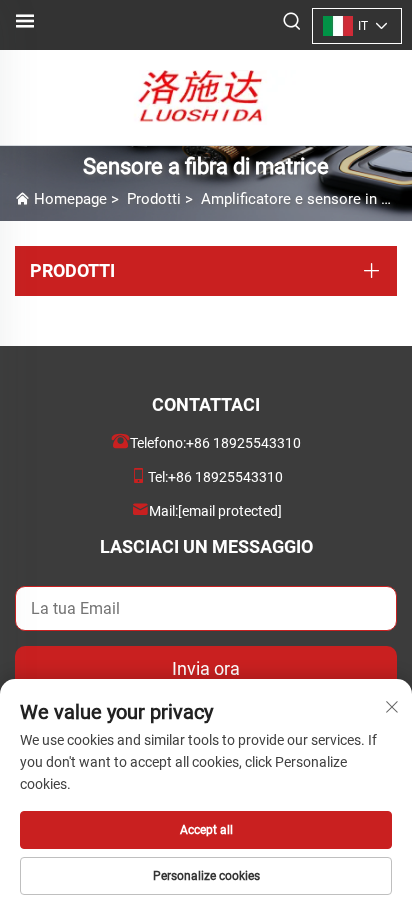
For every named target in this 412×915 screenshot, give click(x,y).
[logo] (206, 96)
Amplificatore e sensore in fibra (305, 199)
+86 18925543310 (243, 443)
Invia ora (206, 668)
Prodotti (154, 199)
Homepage (70, 199)
